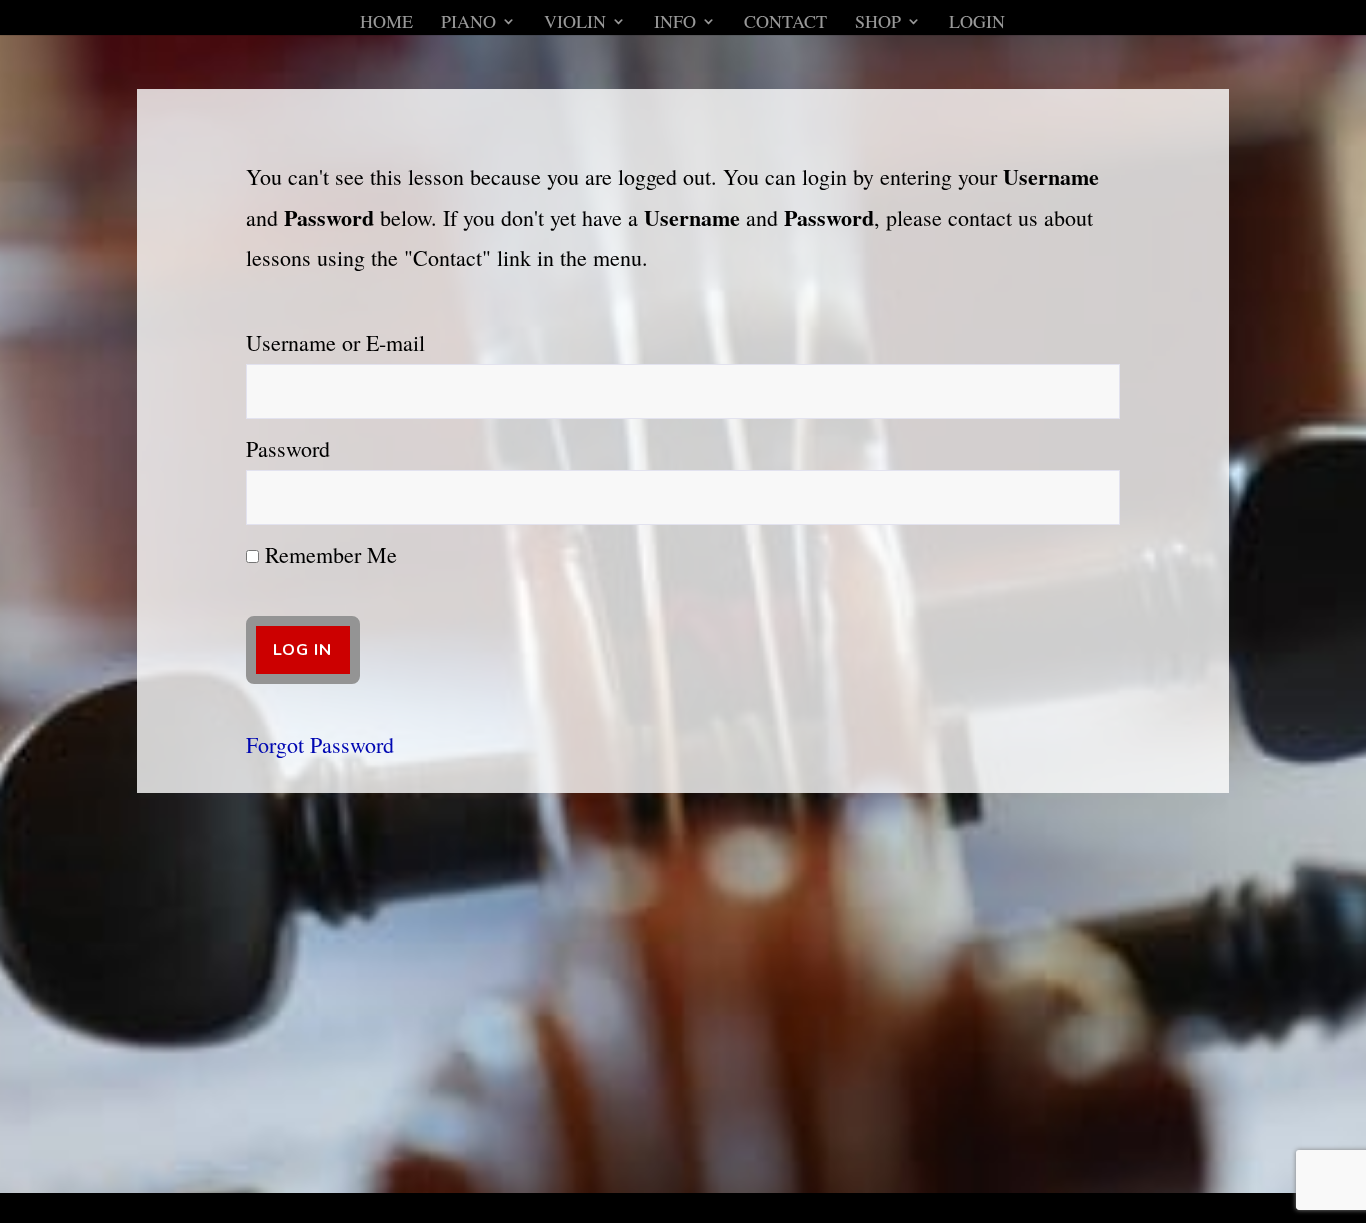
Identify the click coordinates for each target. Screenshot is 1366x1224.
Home (386, 23)
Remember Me (328, 554)
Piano (468, 23)
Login (977, 23)
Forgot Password (320, 744)
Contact (785, 23)
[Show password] (1091, 497)
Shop (878, 23)
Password (288, 448)
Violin (575, 23)
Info (675, 23)
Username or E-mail (335, 342)
